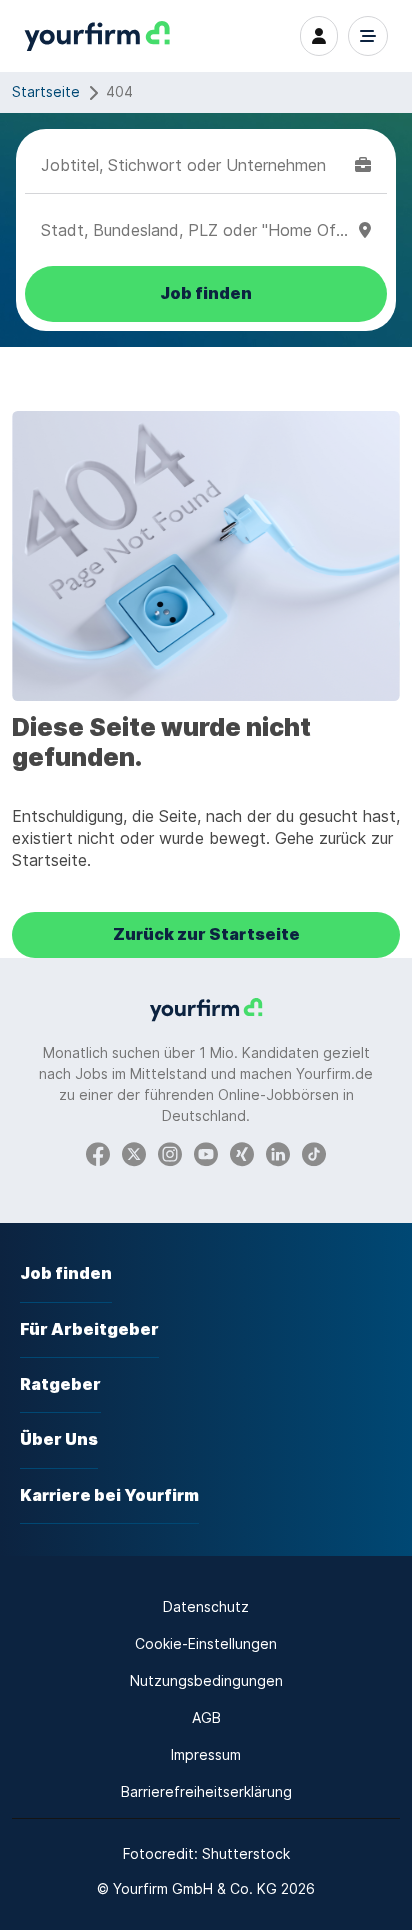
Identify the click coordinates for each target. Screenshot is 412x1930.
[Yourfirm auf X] (134, 1153)
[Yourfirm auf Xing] (242, 1153)
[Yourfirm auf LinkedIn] (278, 1153)
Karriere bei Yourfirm (109, 1495)
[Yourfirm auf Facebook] (98, 1153)
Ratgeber (60, 1384)
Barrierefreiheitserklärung (206, 1791)
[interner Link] (97, 36)
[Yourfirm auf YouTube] (206, 1153)
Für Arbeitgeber (89, 1329)
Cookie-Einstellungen (206, 1643)
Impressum (206, 1754)
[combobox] (194, 165)
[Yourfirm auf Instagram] (170, 1153)
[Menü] (368, 36)
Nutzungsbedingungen (206, 1680)
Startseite (46, 91)
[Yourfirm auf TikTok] (314, 1153)
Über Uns (59, 1439)
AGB (206, 1717)
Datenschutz (206, 1606)
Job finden (66, 1273)
